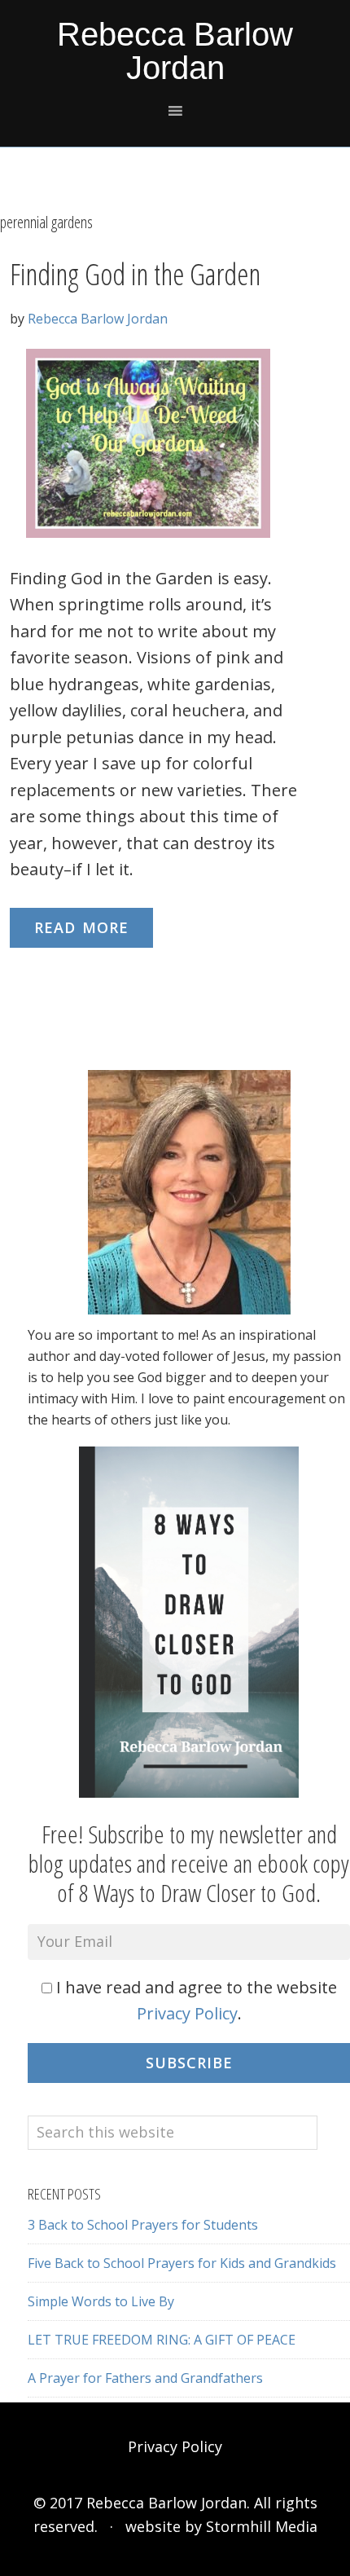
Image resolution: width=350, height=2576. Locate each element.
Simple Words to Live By (101, 2301)
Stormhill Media (262, 2526)
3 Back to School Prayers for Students (143, 2225)
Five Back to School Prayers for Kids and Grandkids (182, 2263)
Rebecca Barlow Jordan (175, 51)
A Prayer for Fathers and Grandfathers (145, 2378)
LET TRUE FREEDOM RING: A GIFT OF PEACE (162, 2340)
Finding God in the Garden (135, 274)
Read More (81, 927)
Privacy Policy (187, 2013)
